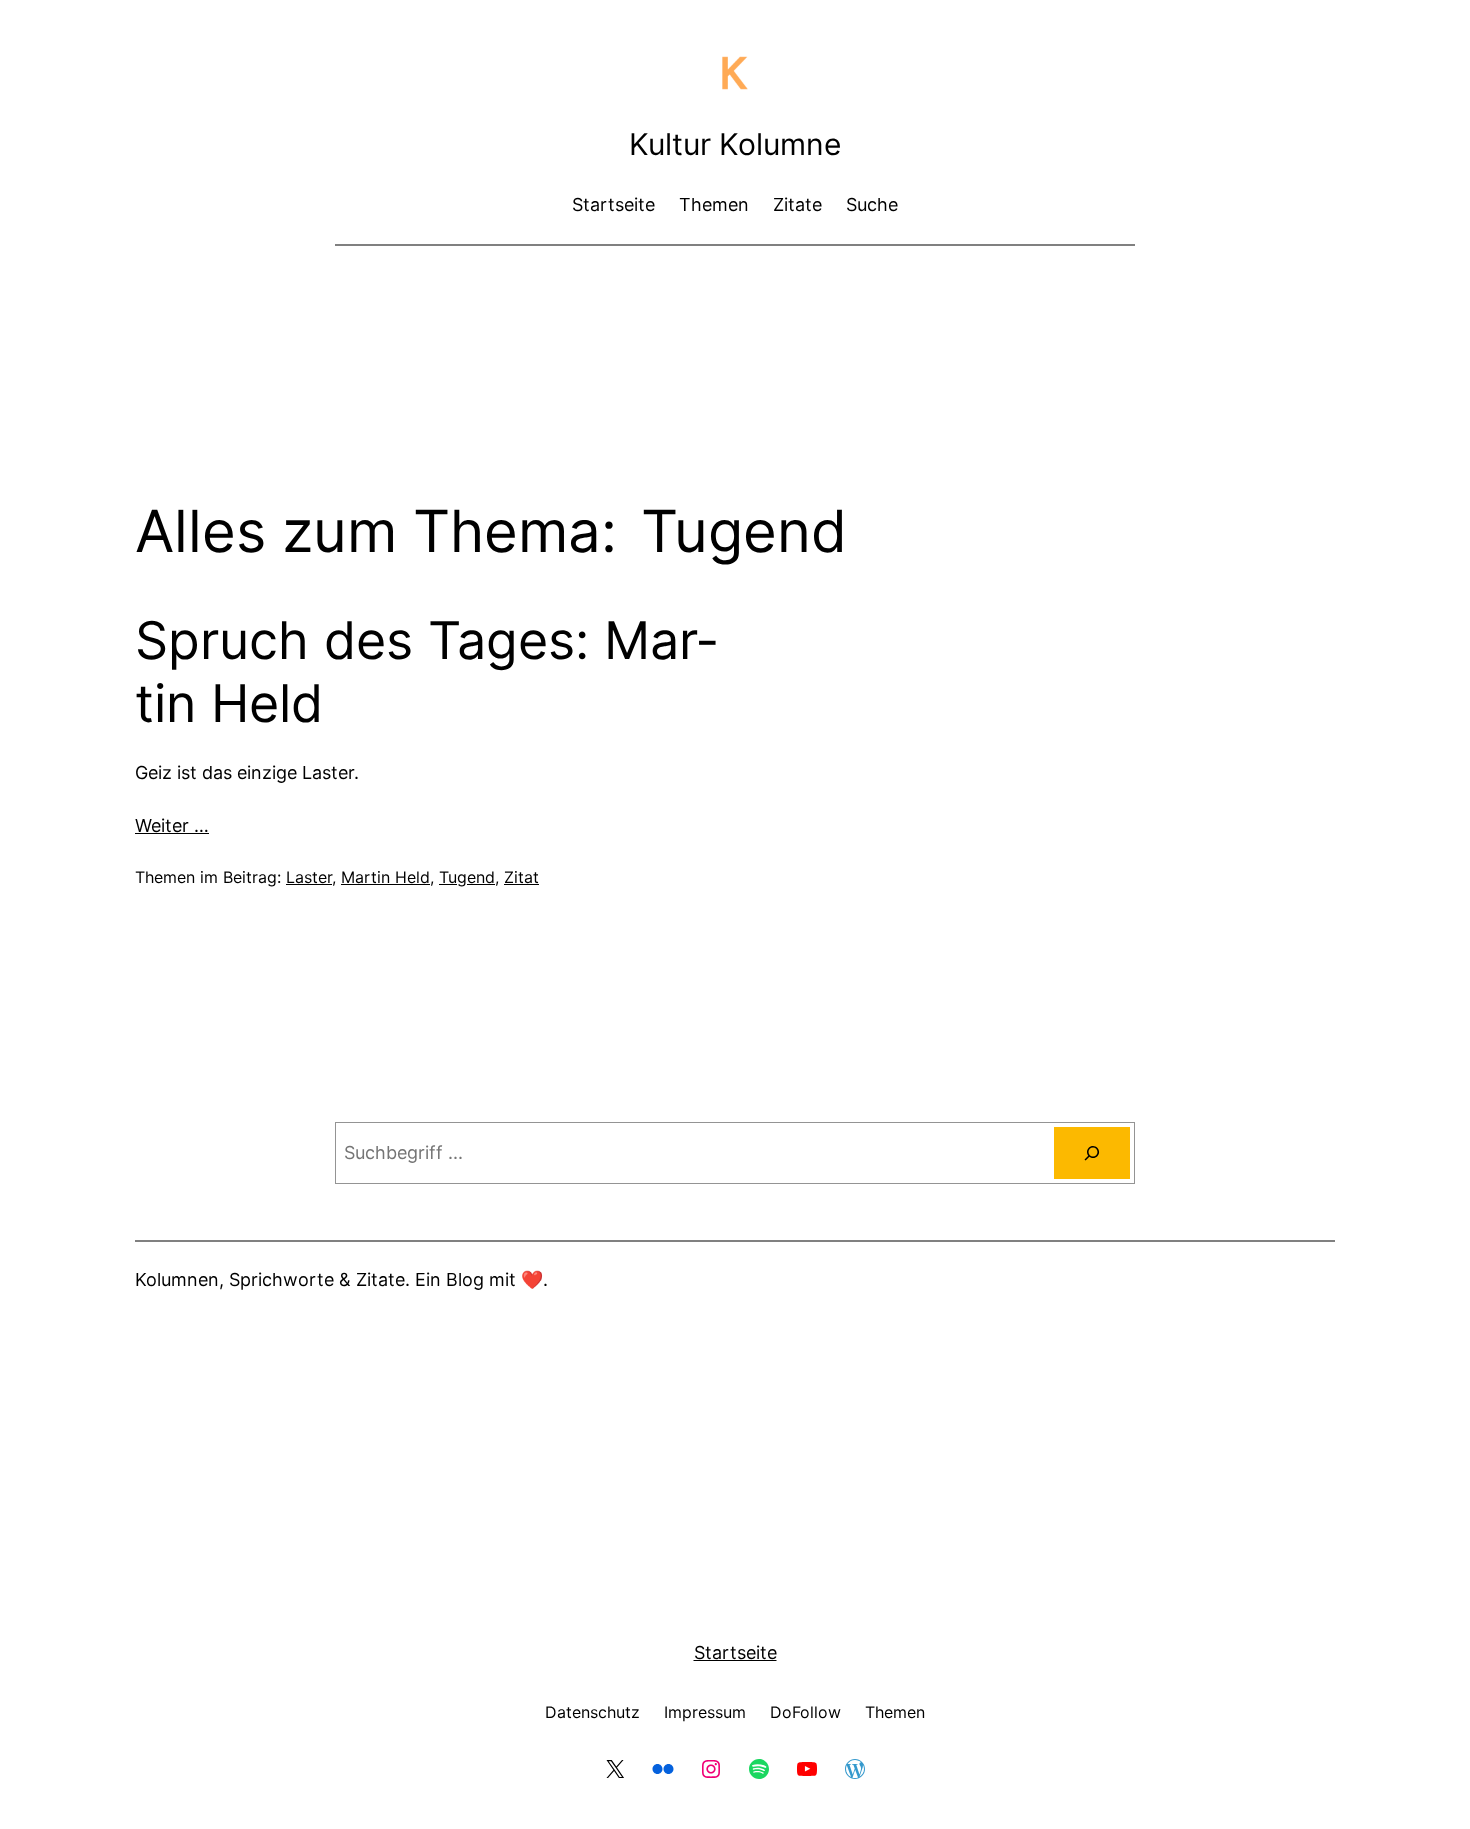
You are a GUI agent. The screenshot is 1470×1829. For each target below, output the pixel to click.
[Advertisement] (735, 315)
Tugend (467, 877)
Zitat (521, 877)
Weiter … (172, 825)
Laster (309, 877)
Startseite (735, 1652)
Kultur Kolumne (735, 144)
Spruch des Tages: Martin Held (426, 672)
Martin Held (385, 877)
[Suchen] (1092, 1153)
